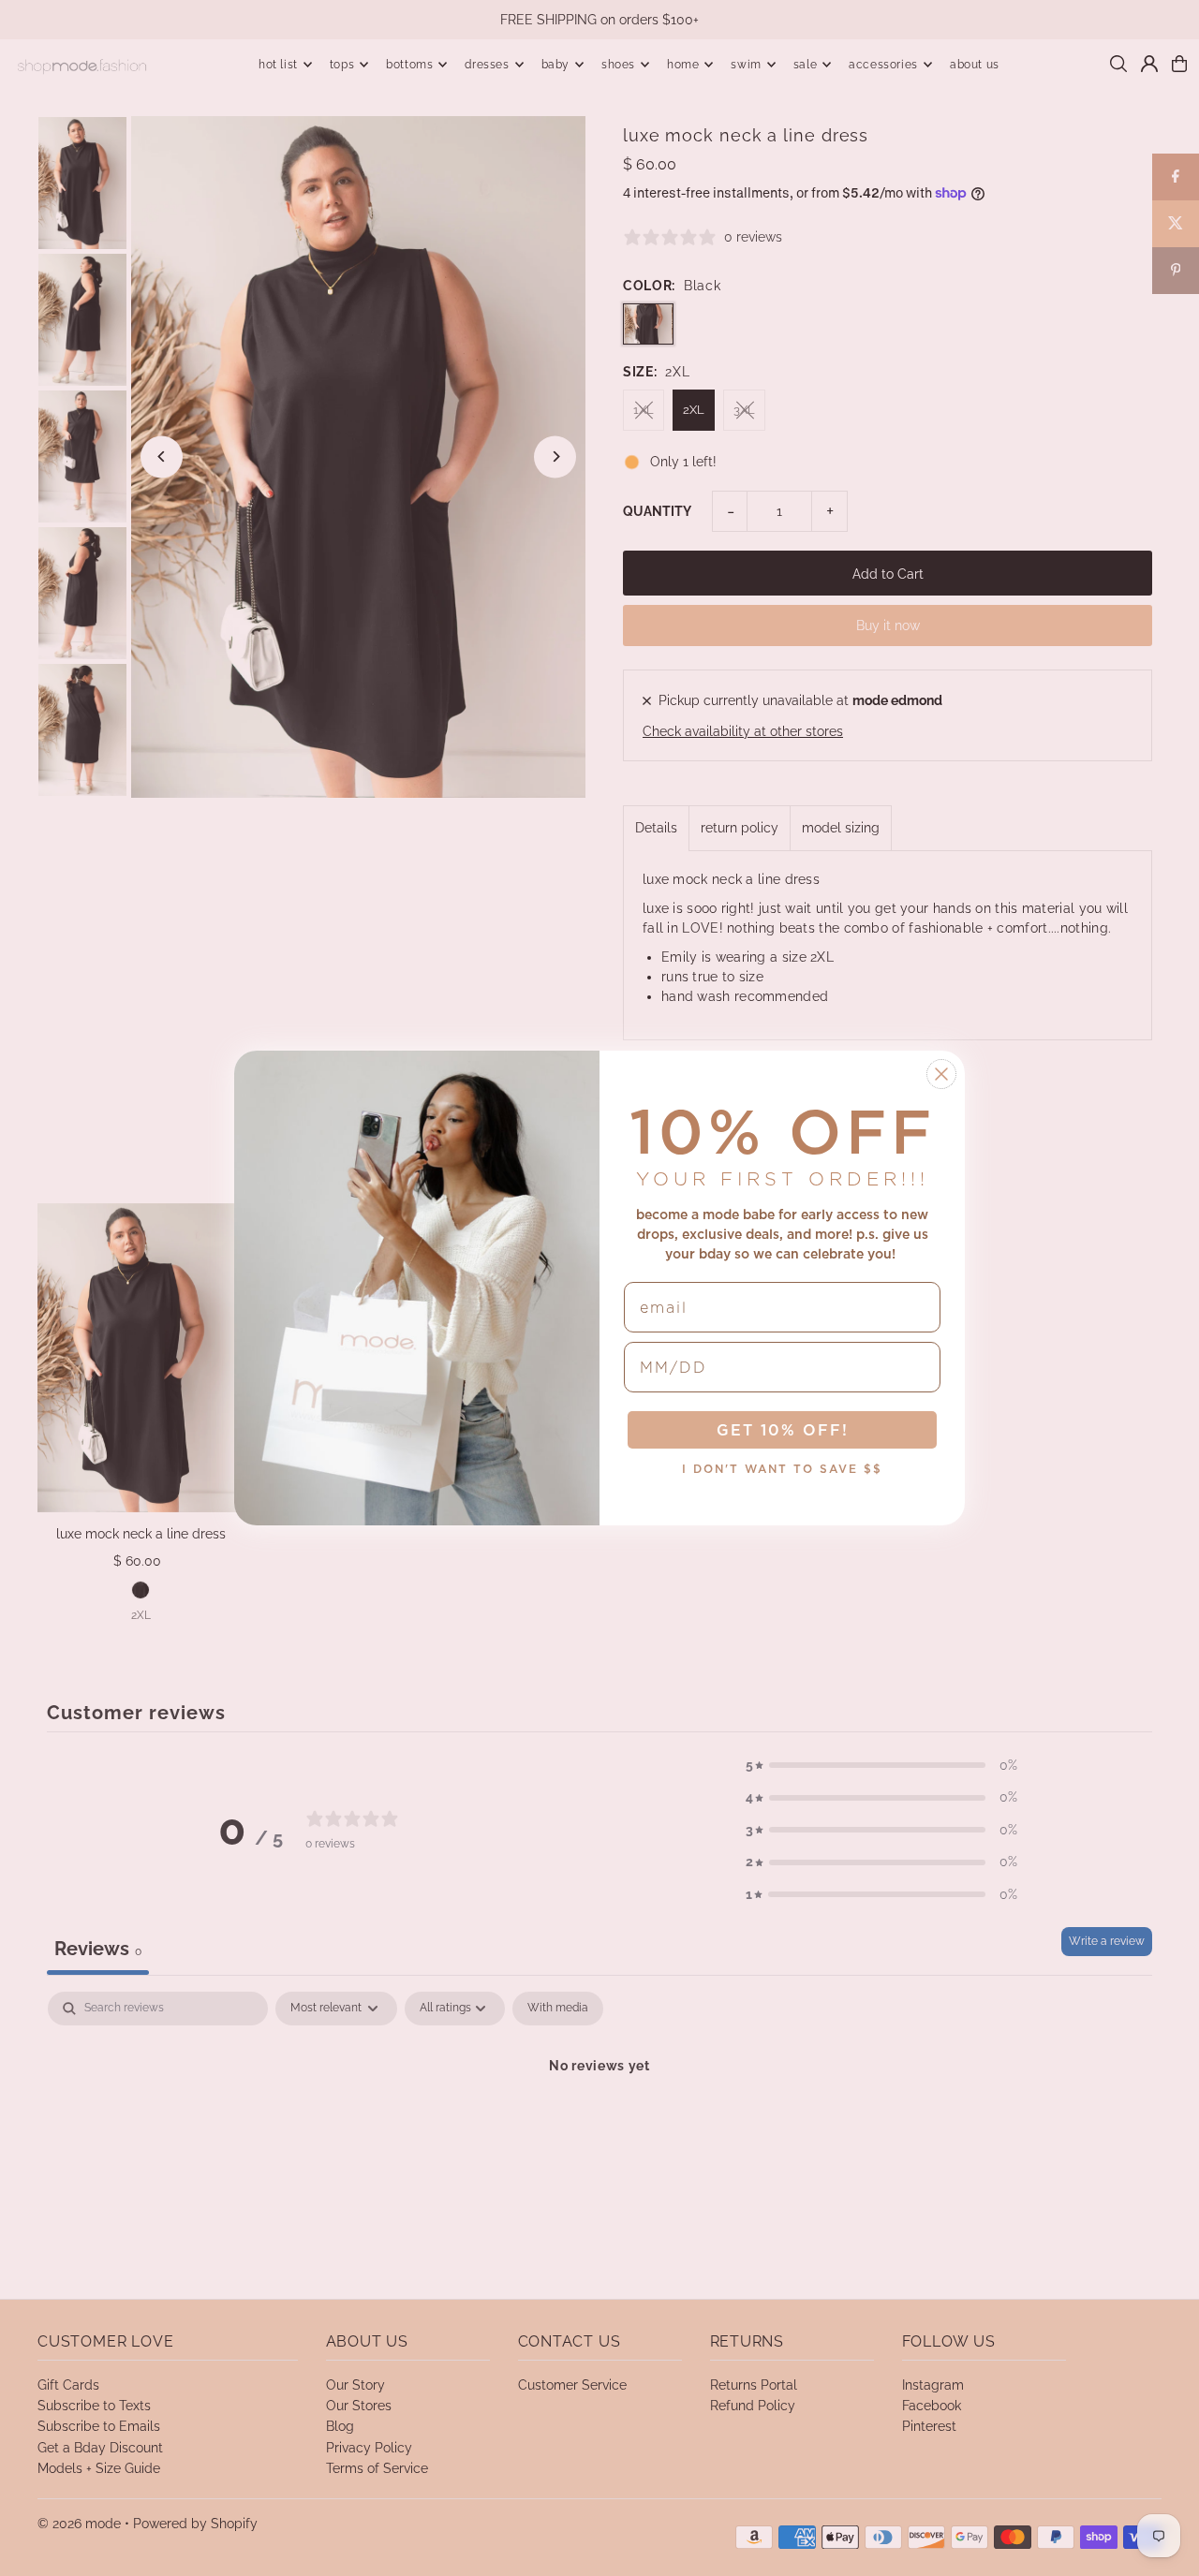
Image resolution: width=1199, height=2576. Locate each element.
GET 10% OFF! (783, 1430)
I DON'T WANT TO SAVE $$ (782, 1469)
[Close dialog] (941, 1074)
